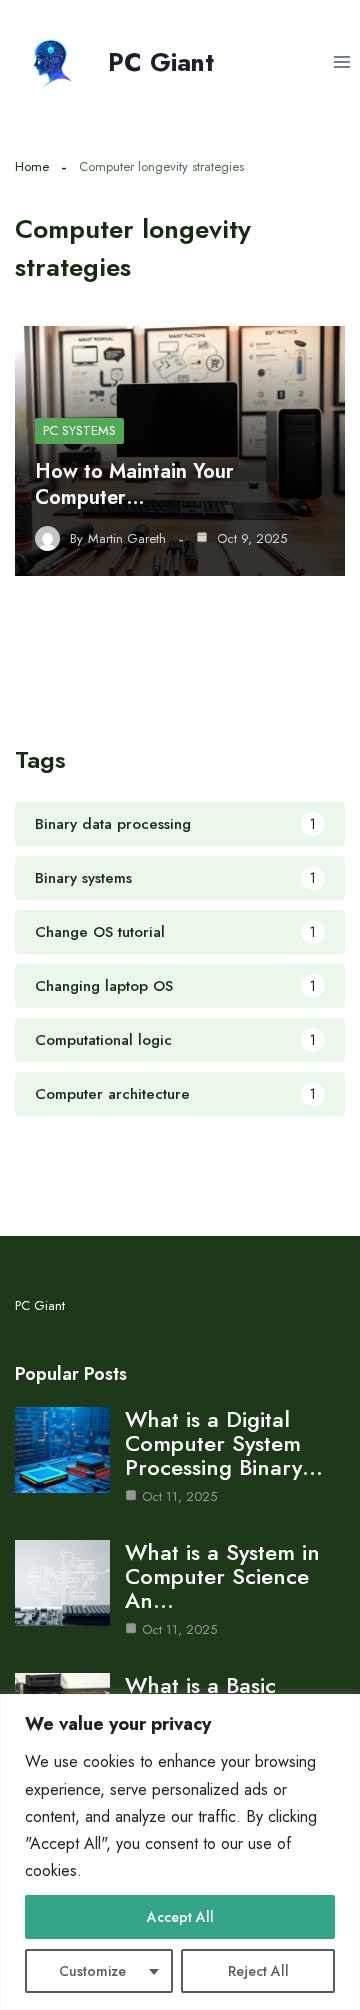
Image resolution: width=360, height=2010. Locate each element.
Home (32, 166)
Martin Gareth (127, 539)
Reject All (258, 1971)
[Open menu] (341, 61)
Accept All (180, 1917)
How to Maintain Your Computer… (134, 484)
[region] (180, 1852)
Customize (92, 1971)
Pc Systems (79, 430)
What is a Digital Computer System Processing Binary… (224, 1443)
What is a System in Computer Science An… (222, 1576)
